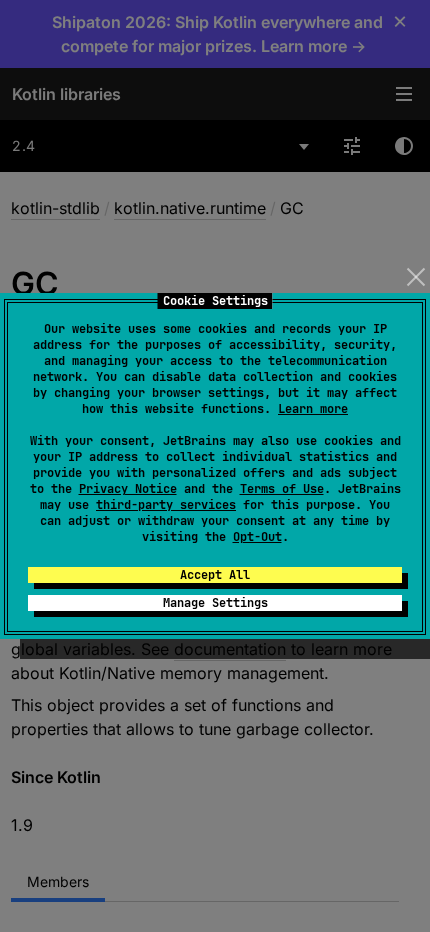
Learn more (313, 409)
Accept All (215, 575)
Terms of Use (282, 489)
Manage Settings (215, 603)
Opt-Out (257, 537)
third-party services (166, 505)
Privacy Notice (128, 489)
